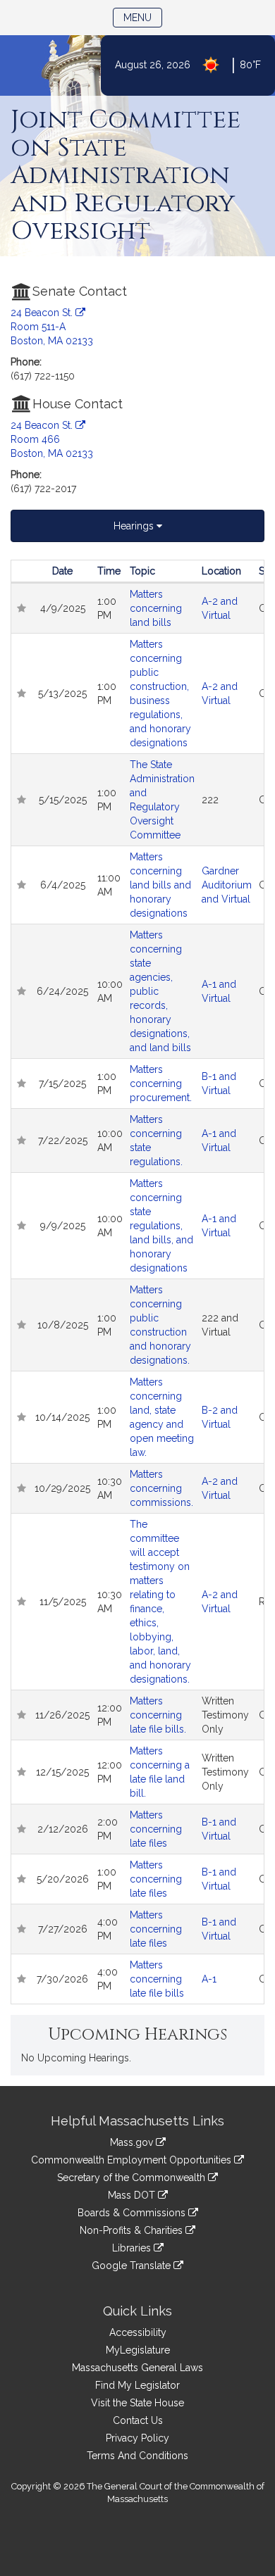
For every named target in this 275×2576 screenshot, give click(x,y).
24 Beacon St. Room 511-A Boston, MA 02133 (52, 327)
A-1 (209, 1979)
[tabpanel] (137, 1282)
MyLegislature (138, 2350)
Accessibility (138, 2332)
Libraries (133, 2248)
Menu (143, 17)
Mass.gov (133, 2142)
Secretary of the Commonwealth (133, 2178)
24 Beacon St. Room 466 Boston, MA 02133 (52, 439)
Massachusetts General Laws (137, 2368)
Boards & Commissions (133, 2213)
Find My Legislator (137, 2385)
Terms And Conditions (137, 2456)
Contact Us (138, 2420)
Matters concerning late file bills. (158, 1715)
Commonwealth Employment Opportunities (133, 2160)
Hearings (135, 526)
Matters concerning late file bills (157, 1979)
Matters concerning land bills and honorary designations (160, 885)
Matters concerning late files (156, 1829)
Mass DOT (133, 2195)
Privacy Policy (137, 2438)
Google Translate (133, 2266)
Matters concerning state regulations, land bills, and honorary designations (161, 1226)
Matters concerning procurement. (161, 1083)
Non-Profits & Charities (133, 2230)
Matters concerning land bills (156, 608)
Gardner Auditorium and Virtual (227, 885)
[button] (21, 608)
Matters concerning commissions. (161, 1488)
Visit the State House (137, 2403)
